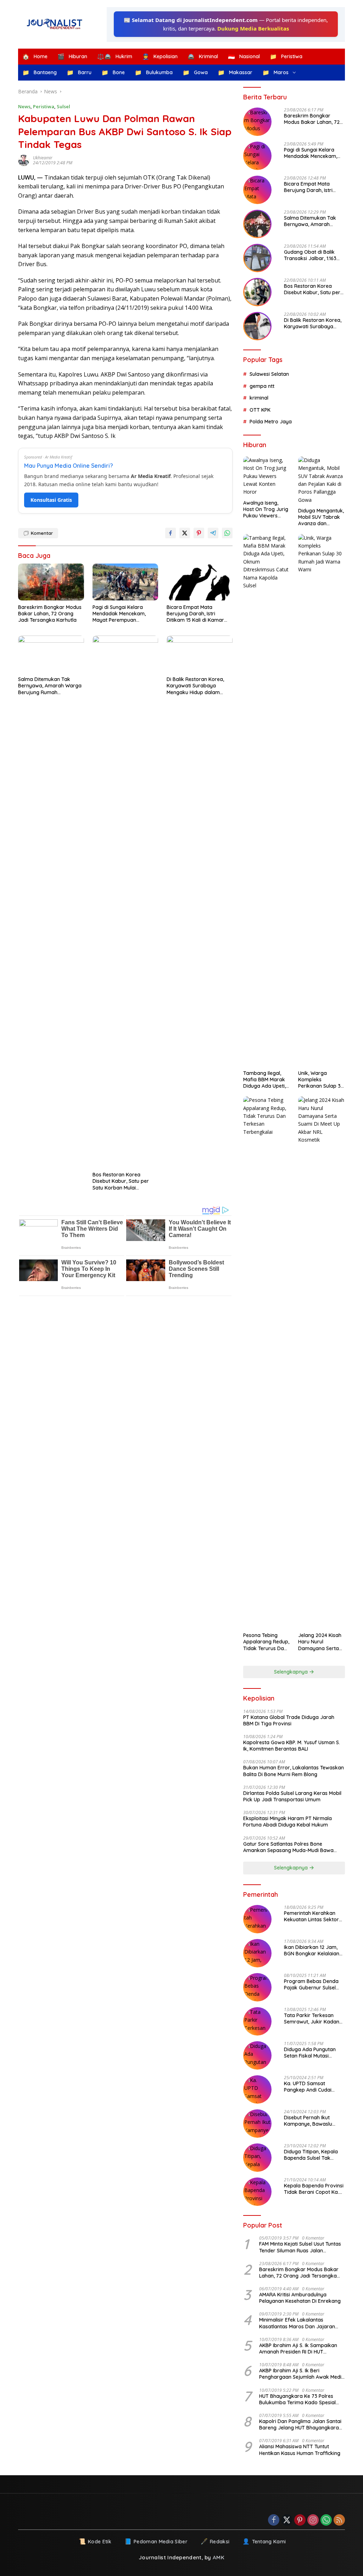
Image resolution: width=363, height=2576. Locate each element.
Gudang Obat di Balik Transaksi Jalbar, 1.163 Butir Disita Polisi (310, 255)
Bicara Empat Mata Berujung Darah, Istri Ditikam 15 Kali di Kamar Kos (195, 614)
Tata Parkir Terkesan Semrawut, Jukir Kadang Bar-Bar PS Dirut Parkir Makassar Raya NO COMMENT (313, 2018)
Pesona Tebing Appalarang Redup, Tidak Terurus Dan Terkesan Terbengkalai (266, 1642)
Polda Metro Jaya (271, 422)
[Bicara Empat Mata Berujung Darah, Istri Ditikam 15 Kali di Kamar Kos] (200, 582)
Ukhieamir (43, 158)
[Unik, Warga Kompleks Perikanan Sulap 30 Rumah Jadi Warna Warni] (322, 800)
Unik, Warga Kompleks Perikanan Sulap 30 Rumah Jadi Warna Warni (321, 1080)
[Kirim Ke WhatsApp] (227, 533)
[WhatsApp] (326, 2520)
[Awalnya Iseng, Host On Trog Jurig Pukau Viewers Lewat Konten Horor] (267, 476)
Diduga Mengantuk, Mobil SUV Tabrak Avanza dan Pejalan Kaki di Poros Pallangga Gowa (321, 517)
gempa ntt (262, 386)
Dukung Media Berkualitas (253, 28)
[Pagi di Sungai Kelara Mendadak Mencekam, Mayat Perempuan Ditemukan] (125, 582)
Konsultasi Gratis (51, 500)
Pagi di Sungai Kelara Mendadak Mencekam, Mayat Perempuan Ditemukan (119, 614)
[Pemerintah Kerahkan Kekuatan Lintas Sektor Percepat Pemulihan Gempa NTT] (257, 1919)
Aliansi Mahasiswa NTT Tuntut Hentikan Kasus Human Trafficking (300, 2450)
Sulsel (63, 106)
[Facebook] (274, 2520)
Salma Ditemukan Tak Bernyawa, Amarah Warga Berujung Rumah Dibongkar (50, 686)
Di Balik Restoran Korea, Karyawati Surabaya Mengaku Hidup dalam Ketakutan (195, 686)
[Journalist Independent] (57, 24)
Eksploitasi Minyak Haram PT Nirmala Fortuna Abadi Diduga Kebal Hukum (287, 1822)
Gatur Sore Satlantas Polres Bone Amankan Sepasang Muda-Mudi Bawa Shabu (288, 1847)
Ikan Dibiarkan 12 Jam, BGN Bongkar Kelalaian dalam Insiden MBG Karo (313, 1950)
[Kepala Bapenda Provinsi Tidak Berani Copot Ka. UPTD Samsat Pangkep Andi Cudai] (257, 2192)
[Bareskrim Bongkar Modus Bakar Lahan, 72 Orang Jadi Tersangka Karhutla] (51, 582)
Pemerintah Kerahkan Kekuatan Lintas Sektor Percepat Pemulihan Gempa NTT (311, 1916)
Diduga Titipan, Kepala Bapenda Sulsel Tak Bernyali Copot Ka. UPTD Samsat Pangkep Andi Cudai (313, 2155)
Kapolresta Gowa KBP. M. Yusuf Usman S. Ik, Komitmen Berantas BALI (292, 1746)
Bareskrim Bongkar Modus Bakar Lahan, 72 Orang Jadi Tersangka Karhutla (50, 614)
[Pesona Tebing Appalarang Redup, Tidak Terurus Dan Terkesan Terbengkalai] (267, 1362)
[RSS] (339, 2520)
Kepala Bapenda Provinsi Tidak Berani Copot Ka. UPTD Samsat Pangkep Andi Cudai (314, 2189)
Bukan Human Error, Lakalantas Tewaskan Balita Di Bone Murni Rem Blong (294, 1771)
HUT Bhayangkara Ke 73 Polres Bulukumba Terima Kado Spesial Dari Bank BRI (297, 2399)
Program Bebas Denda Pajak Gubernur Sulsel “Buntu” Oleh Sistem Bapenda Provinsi (311, 1984)
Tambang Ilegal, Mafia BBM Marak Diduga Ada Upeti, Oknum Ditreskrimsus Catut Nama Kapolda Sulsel (266, 1080)
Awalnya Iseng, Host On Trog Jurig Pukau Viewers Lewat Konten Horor (266, 509)
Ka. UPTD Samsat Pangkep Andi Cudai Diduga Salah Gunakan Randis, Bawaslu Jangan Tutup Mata (313, 2087)
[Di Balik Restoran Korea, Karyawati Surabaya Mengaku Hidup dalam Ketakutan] (200, 654)
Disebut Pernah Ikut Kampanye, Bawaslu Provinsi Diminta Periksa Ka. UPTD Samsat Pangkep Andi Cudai (312, 2121)
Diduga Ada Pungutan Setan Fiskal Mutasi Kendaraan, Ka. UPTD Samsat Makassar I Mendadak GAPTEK (310, 2053)
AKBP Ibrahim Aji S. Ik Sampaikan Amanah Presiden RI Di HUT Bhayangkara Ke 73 (298, 2349)
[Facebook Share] (171, 533)
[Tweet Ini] (185, 533)
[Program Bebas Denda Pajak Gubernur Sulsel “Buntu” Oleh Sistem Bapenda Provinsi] (257, 1987)
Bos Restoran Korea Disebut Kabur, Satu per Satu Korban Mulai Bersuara (121, 1181)
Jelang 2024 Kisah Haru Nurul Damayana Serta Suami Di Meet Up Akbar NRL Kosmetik (320, 1642)
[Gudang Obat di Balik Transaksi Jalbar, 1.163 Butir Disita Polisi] (257, 258)
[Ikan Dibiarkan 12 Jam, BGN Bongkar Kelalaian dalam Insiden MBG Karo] (257, 1953)
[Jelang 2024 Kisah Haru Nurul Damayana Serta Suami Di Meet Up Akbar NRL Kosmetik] (322, 1362)
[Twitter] (287, 2520)
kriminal (259, 398)
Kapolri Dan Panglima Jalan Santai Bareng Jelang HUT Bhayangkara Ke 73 (300, 2424)
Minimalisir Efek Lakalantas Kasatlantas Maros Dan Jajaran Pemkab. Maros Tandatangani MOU (301, 2323)
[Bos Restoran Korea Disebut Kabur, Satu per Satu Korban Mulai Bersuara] (125, 902)
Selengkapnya (292, 1672)
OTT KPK (260, 410)
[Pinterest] (300, 2520)
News (24, 106)
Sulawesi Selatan (269, 374)
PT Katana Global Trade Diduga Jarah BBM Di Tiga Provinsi (289, 1720)
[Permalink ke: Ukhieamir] (26, 160)
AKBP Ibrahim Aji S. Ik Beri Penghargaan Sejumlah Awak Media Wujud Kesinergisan (302, 2374)
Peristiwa (44, 106)
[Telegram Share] (213, 533)
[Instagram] (313, 2520)
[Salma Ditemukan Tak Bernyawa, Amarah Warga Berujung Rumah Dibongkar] (51, 654)
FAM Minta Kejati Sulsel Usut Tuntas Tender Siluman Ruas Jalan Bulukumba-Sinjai (300, 2247)
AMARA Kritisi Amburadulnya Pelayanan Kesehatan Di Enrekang (300, 2298)
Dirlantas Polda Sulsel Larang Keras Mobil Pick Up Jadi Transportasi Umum (292, 1796)
